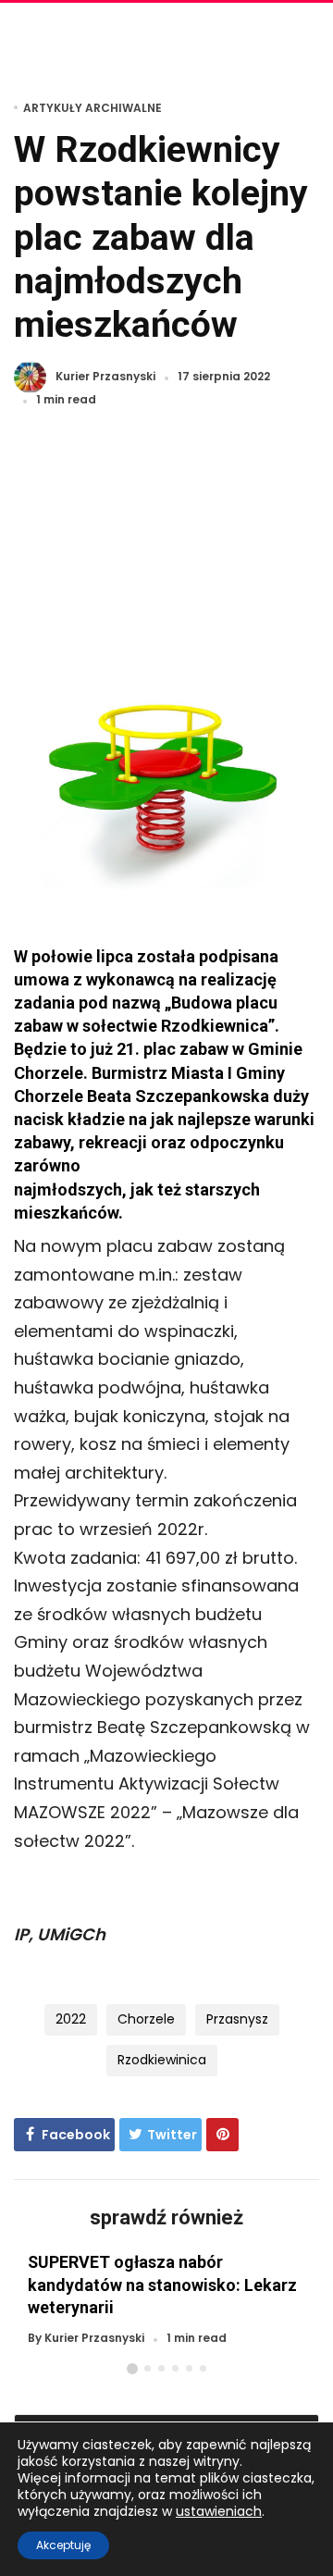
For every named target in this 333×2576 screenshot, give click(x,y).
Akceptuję (63, 2545)
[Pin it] (222, 2135)
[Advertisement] (166, 552)
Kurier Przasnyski (105, 377)
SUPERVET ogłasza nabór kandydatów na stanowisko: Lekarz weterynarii (162, 2284)
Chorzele (146, 2019)
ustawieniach (219, 2511)
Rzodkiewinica (162, 2060)
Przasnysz (237, 2019)
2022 (71, 2019)
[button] (132, 2369)
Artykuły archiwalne (92, 108)
